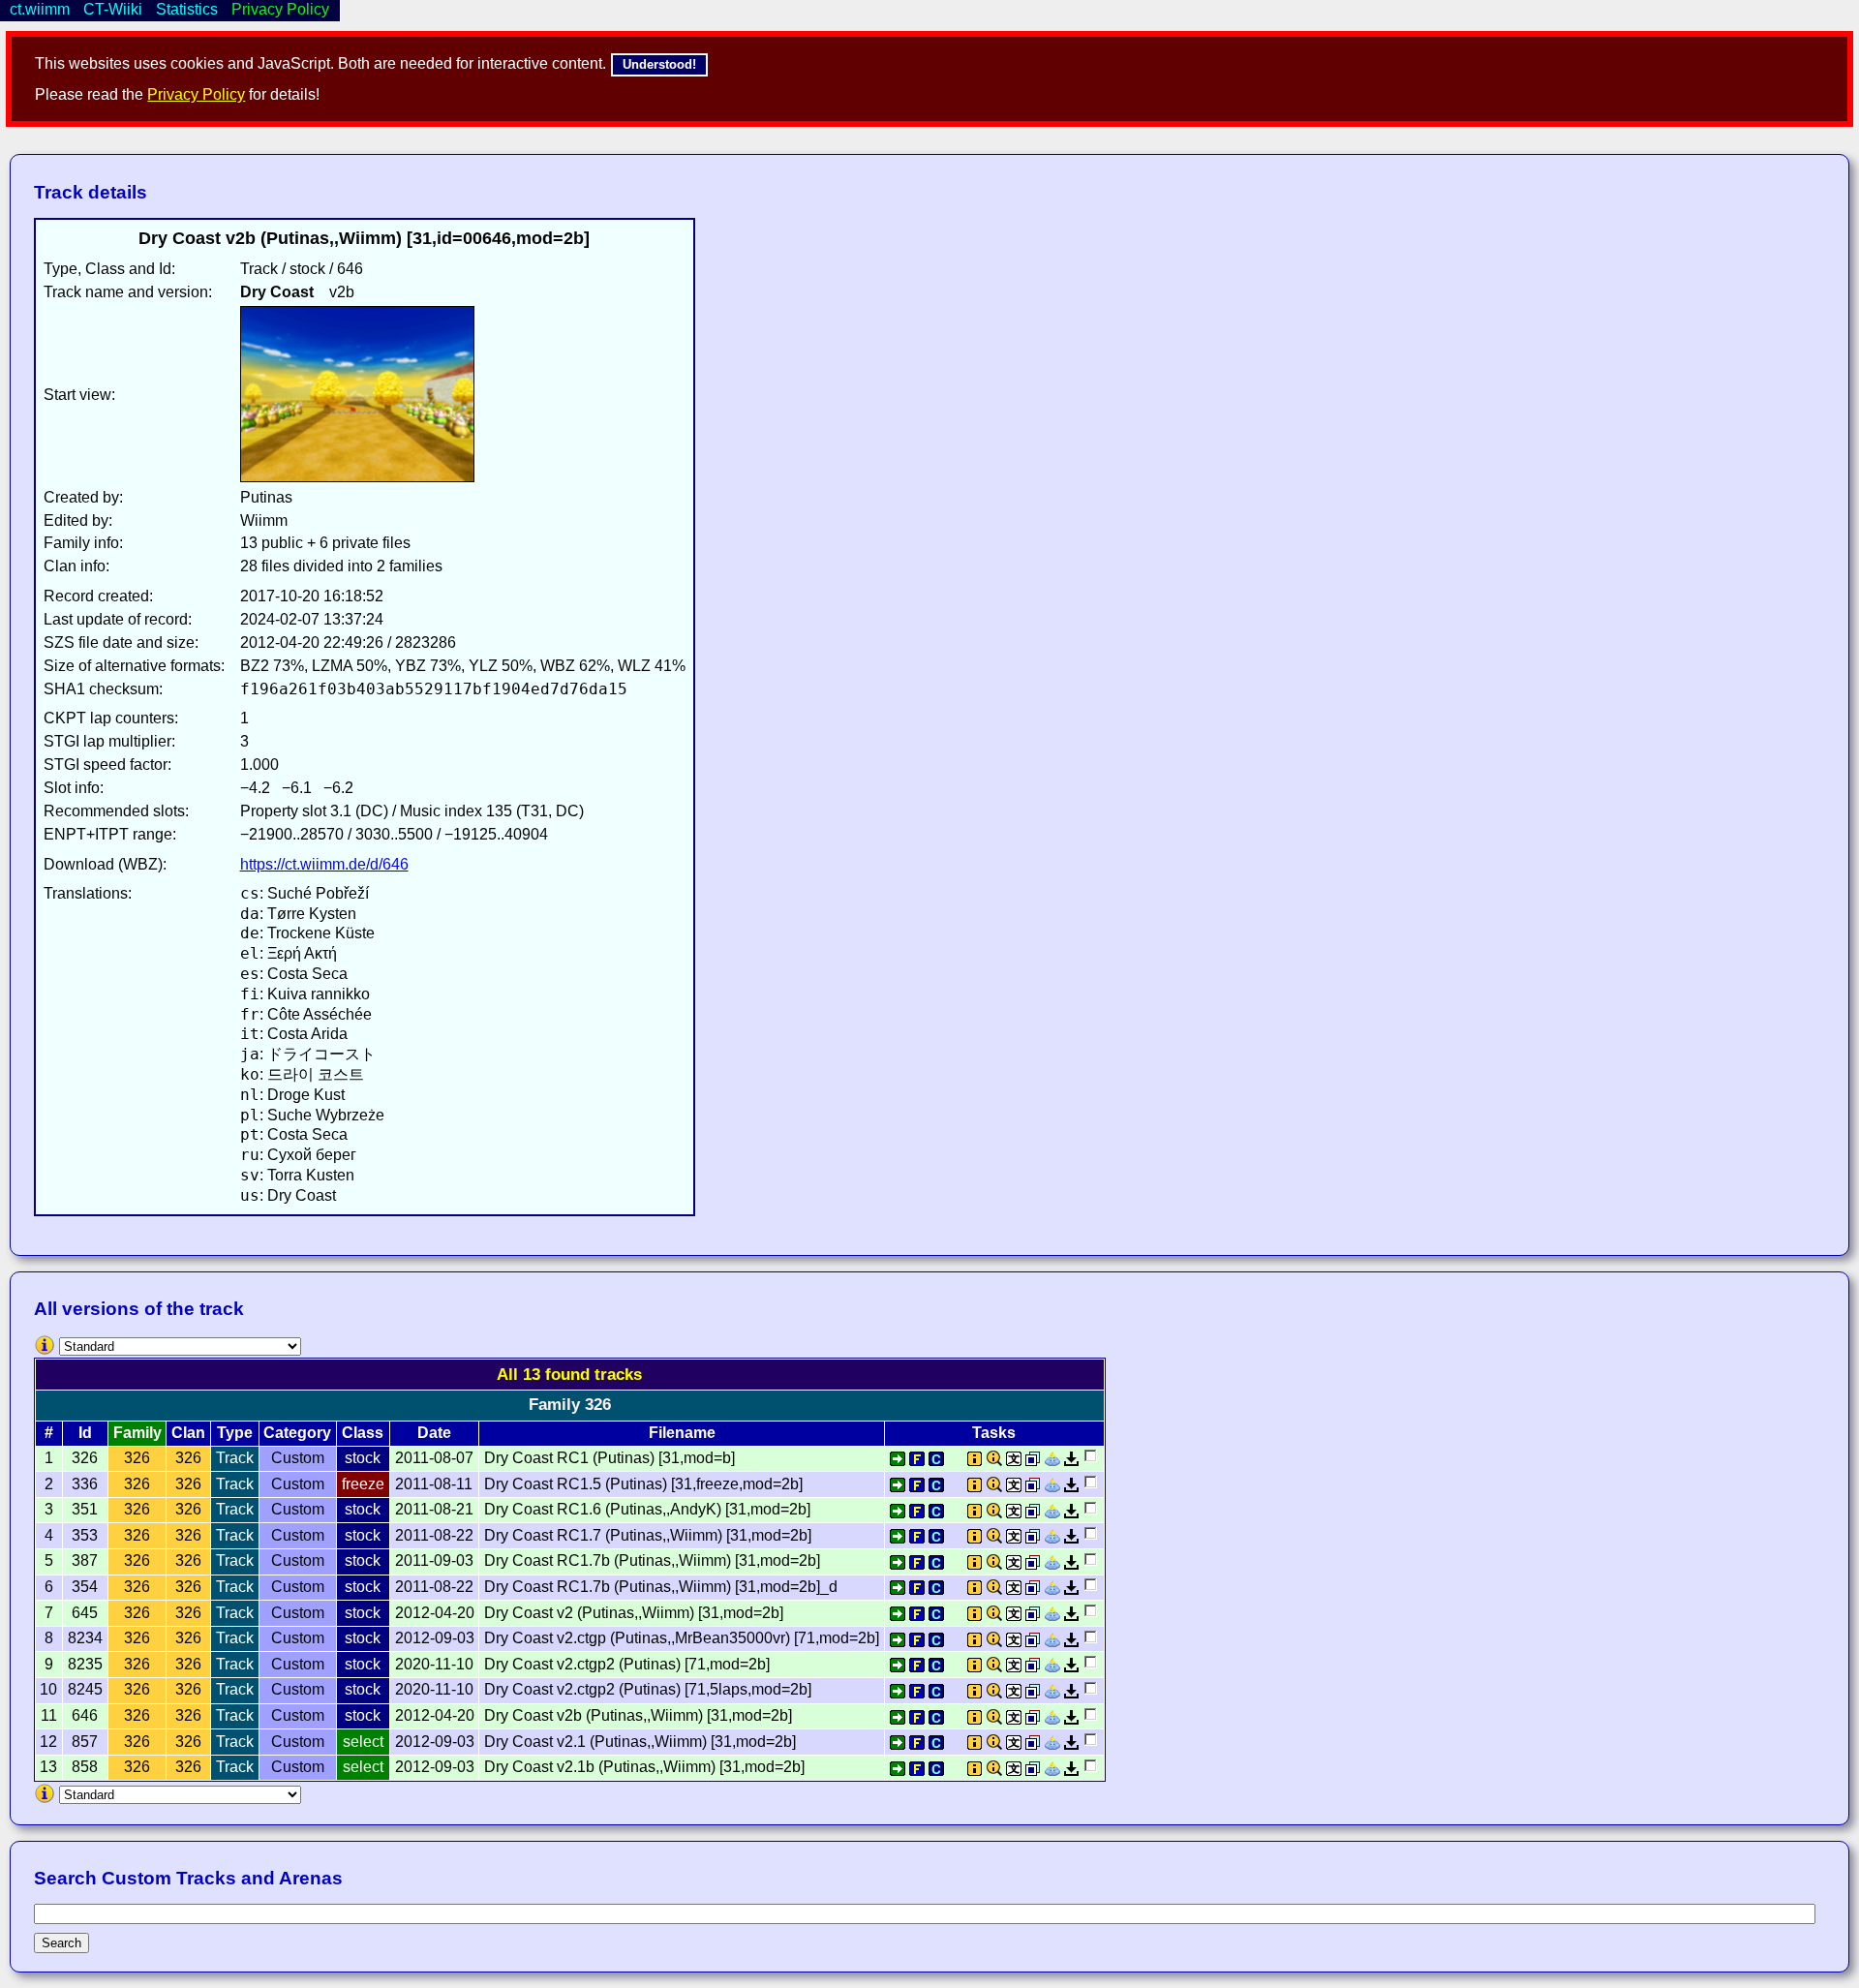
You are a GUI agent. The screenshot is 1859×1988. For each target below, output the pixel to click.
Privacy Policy (196, 94)
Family (137, 1433)
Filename (682, 1433)
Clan (188, 1433)
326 (137, 1458)
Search (61, 1943)
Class (363, 1433)
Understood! (659, 64)
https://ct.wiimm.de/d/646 (324, 864)
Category (297, 1433)
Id (85, 1433)
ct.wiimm (40, 9)
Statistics (187, 9)
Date (434, 1433)
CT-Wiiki (113, 9)
